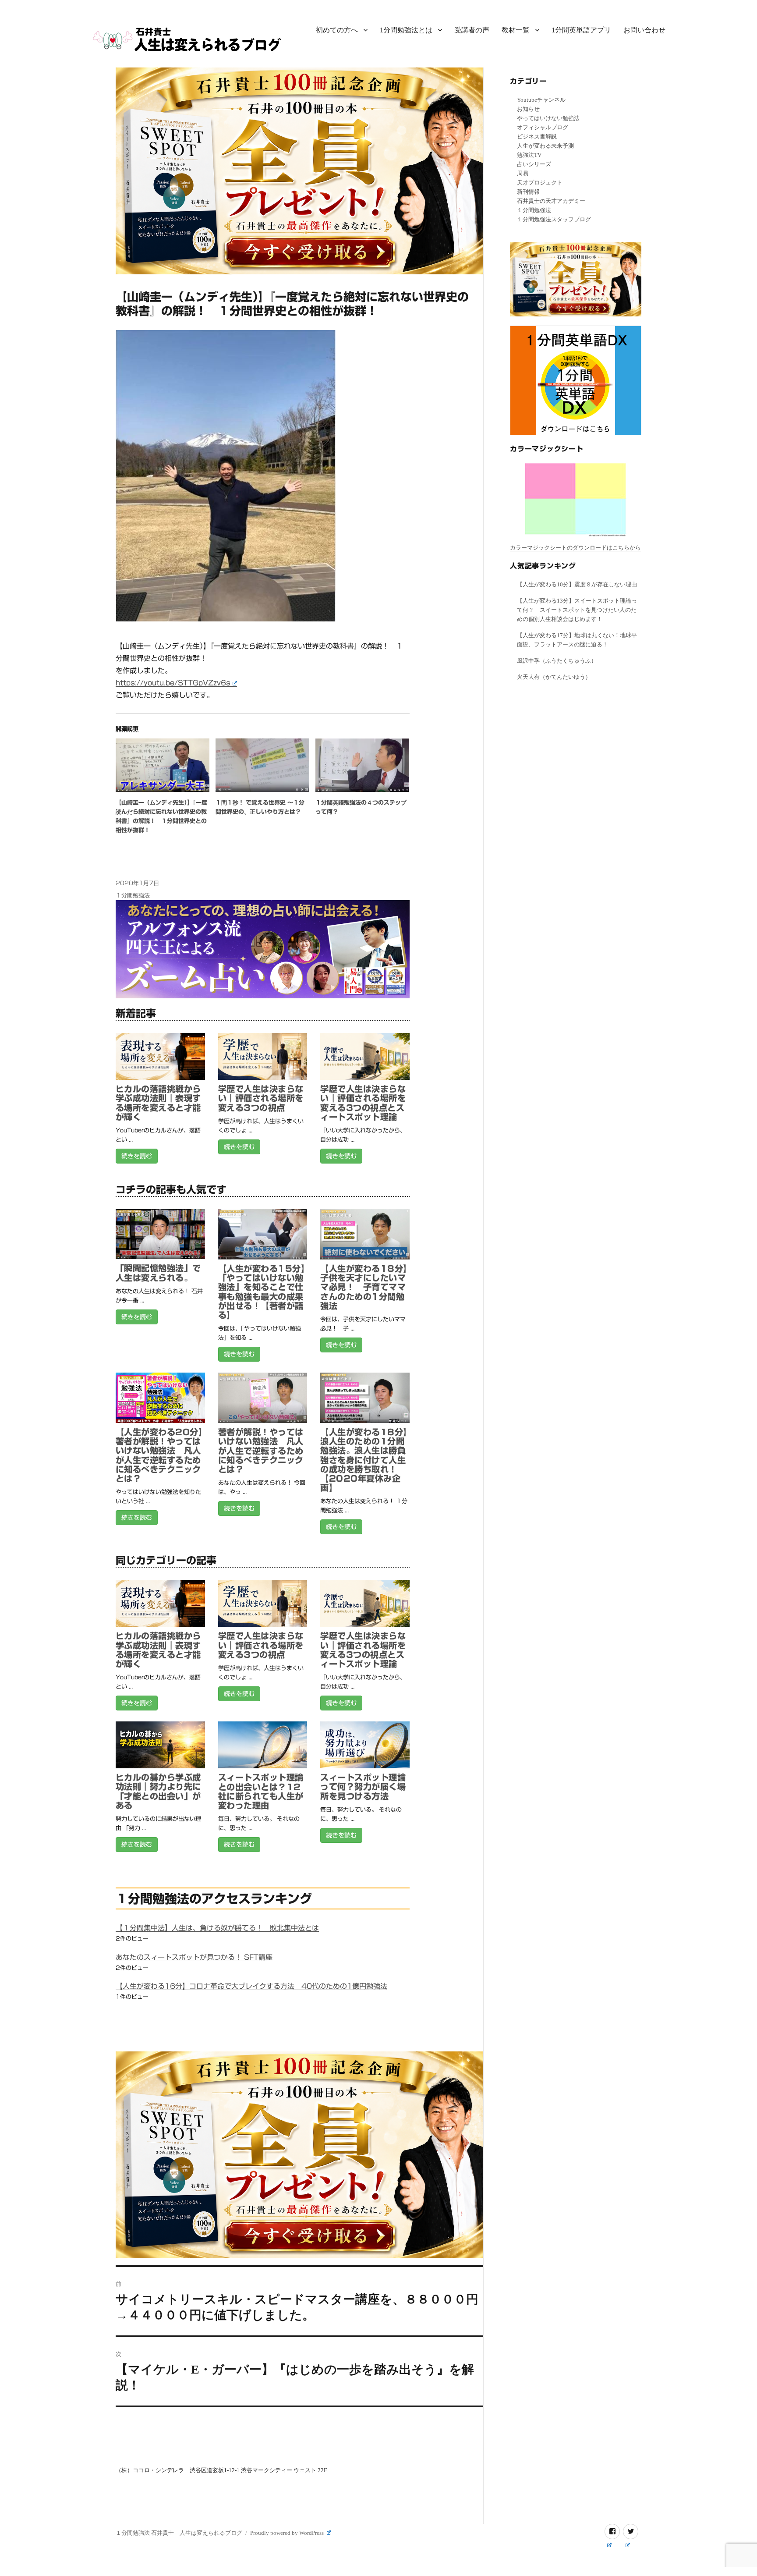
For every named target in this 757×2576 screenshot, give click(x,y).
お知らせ (528, 109)
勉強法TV (529, 155)
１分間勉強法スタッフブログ (554, 219)
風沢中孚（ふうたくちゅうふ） (557, 661)
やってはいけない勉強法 (548, 118)
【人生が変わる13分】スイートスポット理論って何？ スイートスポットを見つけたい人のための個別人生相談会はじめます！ (577, 610)
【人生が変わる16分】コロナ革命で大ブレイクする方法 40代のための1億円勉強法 (251, 1986)
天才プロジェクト (540, 183)
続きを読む (137, 1156)
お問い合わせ (644, 30)
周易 (523, 173)
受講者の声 (472, 30)
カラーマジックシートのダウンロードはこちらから (575, 548)
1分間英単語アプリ (581, 30)
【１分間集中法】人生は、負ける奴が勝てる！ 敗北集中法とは (217, 1928)
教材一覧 (516, 30)
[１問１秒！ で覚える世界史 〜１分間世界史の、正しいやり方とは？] (262, 765)
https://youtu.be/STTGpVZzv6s (173, 683)
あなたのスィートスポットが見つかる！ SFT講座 (194, 1957)
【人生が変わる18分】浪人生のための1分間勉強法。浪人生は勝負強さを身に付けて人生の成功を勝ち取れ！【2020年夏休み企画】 (364, 1460)
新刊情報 (528, 192)
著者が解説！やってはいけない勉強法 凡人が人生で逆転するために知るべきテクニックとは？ (261, 1451)
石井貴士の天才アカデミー (551, 201)
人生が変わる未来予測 (545, 146)
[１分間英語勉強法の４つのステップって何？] (362, 765)
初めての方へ (337, 30)
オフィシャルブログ (543, 127)
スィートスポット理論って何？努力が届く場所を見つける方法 (363, 1787)
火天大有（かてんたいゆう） (554, 677)
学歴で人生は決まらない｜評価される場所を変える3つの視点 (261, 1098)
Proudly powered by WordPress (288, 2533)
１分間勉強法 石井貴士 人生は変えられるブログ (179, 2533)
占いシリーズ (534, 164)
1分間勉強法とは (406, 30)
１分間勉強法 (133, 896)
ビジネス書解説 (537, 137)
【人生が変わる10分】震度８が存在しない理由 (577, 584)
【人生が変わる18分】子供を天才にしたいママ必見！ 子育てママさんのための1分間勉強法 (364, 1287)
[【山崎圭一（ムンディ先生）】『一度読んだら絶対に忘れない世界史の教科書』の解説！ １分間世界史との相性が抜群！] (163, 765)
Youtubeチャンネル (541, 100)
